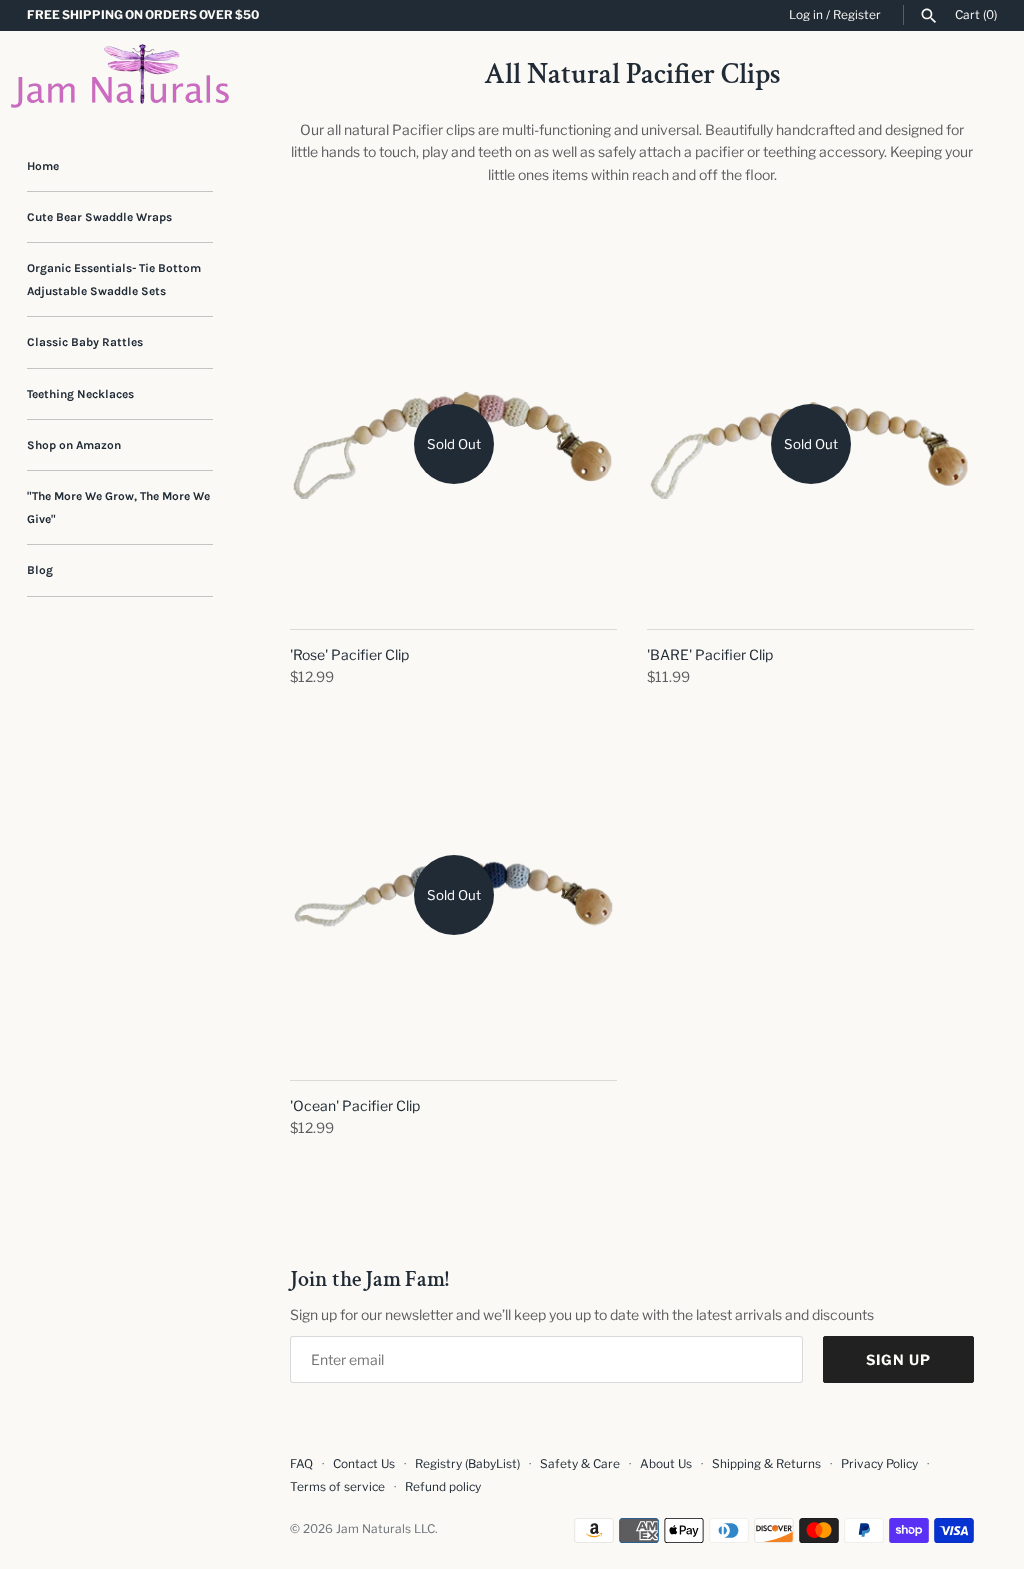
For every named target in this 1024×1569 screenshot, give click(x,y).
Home (43, 166)
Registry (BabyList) (467, 1464)
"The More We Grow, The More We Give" (118, 507)
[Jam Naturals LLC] (120, 76)
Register (857, 15)
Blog (40, 570)
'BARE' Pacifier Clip (710, 654)
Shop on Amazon (74, 445)
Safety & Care (580, 1464)
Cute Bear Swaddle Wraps (99, 217)
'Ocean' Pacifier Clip (355, 1105)
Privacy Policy (879, 1464)
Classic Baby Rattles (85, 342)
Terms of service (337, 1487)
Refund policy (443, 1487)
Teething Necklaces (80, 394)
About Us (666, 1464)
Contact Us (364, 1464)
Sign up (898, 1359)
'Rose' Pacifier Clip (349, 654)
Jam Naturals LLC (385, 1529)
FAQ (301, 1464)
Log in (806, 15)
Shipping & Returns (766, 1464)
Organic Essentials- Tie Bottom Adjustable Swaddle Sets (114, 279)
